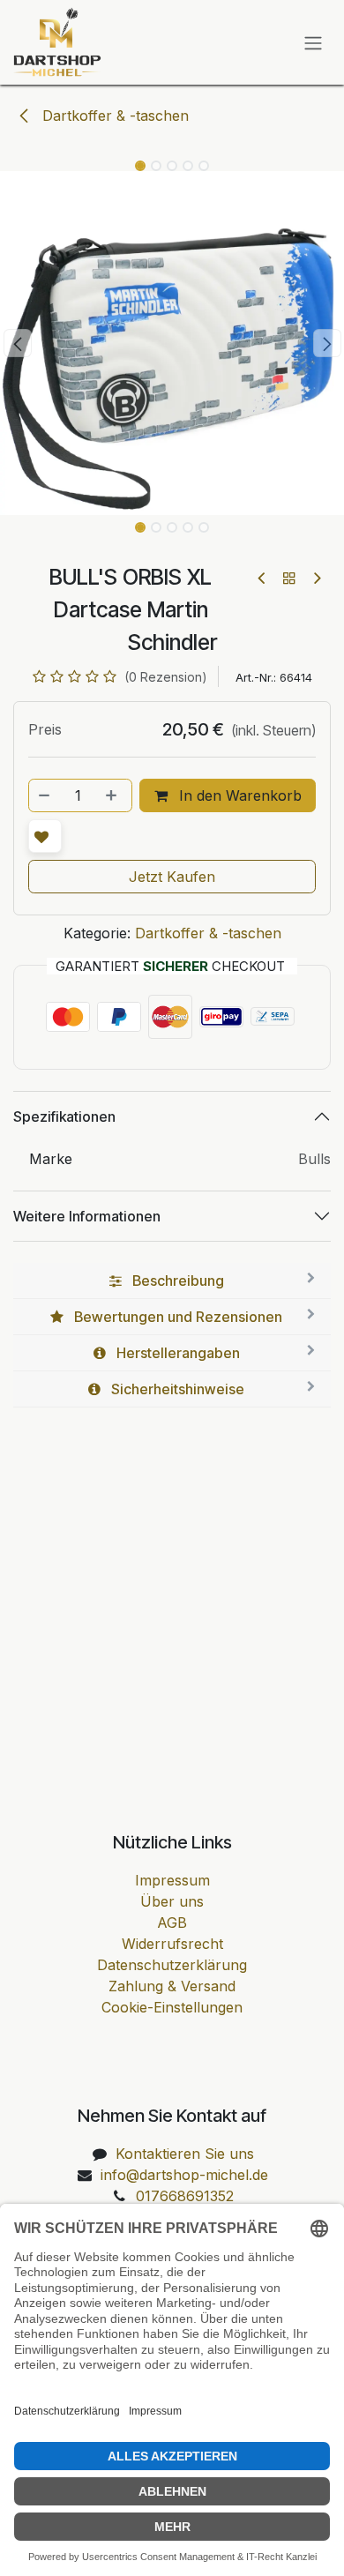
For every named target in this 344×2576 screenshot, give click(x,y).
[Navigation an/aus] (313, 42)
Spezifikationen (64, 1116)
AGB (172, 1923)
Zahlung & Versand (172, 1986)
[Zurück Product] (262, 578)
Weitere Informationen (87, 1216)
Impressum (172, 1880)
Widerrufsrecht (172, 1944)
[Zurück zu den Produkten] (289, 578)
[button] (17, 343)
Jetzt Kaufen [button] (172, 877)
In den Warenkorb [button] (238, 795)
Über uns (172, 1901)
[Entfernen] (45, 795)
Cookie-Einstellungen (172, 2007)
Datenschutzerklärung (172, 1965)
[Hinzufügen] (113, 795)
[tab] (172, 1281)
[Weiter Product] (316, 578)
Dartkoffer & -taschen (113, 116)
